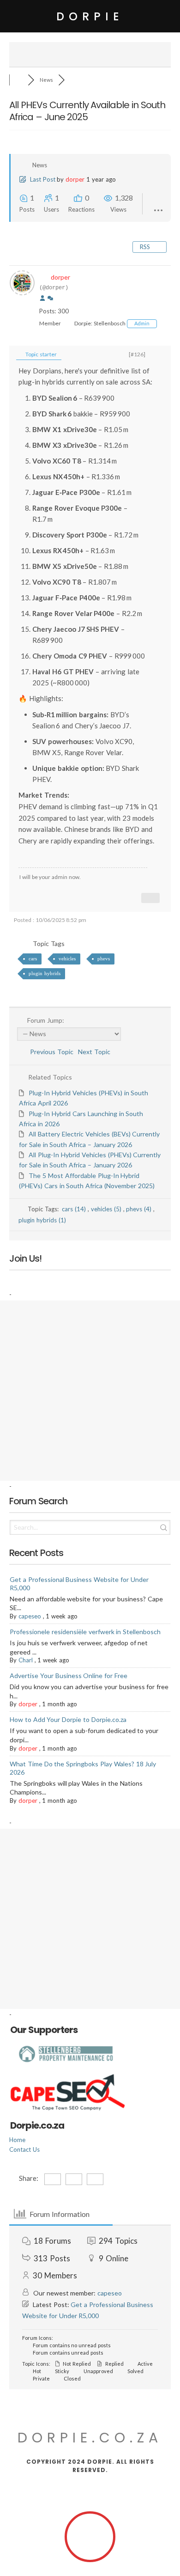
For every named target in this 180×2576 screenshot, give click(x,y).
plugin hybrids (45, 973)
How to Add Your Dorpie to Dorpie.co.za (68, 1719)
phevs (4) (140, 1209)
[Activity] (50, 299)
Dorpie (90, 16)
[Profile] (42, 299)
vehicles (67, 958)
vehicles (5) (107, 1209)
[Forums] (18, 80)
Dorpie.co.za (90, 2438)
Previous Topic (50, 1052)
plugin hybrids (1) (42, 1220)
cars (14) (75, 1209)
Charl (26, 1660)
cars (33, 958)
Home (17, 2140)
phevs (104, 958)
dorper (75, 179)
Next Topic (96, 1052)
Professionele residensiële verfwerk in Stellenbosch (85, 1632)
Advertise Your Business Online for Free (69, 1676)
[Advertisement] (90, 1391)
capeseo (30, 1616)
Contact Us (24, 2149)
